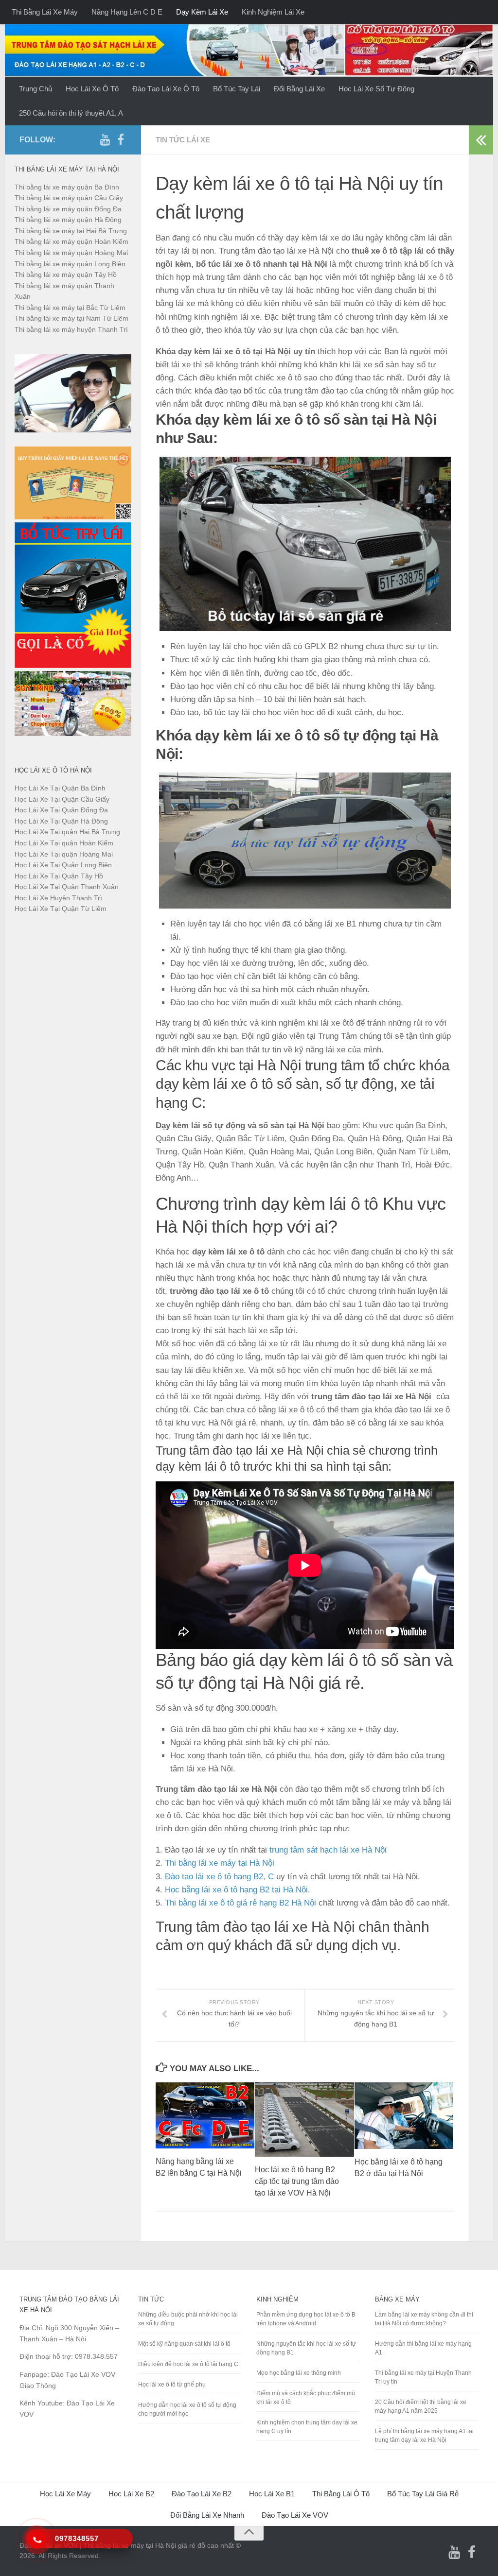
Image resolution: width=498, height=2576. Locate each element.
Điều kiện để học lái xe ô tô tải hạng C (188, 2364)
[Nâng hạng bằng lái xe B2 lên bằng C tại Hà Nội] (205, 2115)
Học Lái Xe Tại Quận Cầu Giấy (62, 799)
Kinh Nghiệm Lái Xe (273, 12)
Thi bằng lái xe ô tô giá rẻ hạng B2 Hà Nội (240, 1903)
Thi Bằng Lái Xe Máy (45, 12)
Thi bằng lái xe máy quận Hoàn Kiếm (71, 241)
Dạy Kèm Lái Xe (202, 12)
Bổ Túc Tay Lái (237, 89)
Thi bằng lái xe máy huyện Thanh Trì (71, 329)
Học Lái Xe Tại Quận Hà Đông (61, 821)
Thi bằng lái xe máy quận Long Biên (70, 264)
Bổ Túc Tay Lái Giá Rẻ (423, 2494)
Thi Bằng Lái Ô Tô (341, 2494)
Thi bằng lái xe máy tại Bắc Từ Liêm (70, 308)
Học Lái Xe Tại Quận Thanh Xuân (67, 887)
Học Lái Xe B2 (131, 2494)
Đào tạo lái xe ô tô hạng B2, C (219, 1877)
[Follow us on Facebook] (121, 139)
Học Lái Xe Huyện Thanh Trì (58, 898)
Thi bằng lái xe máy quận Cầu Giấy (69, 198)
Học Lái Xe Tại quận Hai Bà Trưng (67, 832)
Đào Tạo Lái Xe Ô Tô (166, 89)
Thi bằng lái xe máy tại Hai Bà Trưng (71, 231)
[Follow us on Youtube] (105, 139)
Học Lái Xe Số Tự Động (376, 89)
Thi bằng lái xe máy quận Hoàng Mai (71, 253)
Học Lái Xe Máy (65, 2494)
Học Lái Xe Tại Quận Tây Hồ (59, 876)
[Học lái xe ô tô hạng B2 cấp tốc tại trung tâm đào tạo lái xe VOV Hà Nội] (304, 2120)
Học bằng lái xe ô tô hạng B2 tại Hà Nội (236, 1890)
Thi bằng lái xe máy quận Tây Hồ (66, 275)
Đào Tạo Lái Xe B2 (202, 2494)
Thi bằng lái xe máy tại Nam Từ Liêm (71, 318)
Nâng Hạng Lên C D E (127, 12)
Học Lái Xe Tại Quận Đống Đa (61, 810)
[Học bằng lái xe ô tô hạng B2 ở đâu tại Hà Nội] (404, 2116)
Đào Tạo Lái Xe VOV (295, 2515)
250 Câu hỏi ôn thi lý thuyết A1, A (71, 113)
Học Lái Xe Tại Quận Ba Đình (60, 788)
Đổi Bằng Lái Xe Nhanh (207, 2515)
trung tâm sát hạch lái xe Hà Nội (328, 1850)
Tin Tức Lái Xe (183, 140)
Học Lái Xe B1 (272, 2494)
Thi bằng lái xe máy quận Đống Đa (68, 209)
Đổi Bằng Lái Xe (299, 89)
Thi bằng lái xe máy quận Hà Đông (68, 220)
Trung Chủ (36, 89)
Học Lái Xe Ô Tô (92, 89)
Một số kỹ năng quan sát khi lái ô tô (184, 2344)
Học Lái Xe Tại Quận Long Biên (63, 865)
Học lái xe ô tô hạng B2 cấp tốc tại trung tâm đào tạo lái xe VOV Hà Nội (297, 2181)
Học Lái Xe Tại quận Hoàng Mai (64, 854)
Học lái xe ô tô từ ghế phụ (172, 2385)
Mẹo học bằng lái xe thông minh (299, 2373)
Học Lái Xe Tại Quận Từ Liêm (61, 909)
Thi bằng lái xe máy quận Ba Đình (67, 187)
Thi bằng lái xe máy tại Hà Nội (220, 1863)
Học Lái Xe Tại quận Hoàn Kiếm (64, 843)
